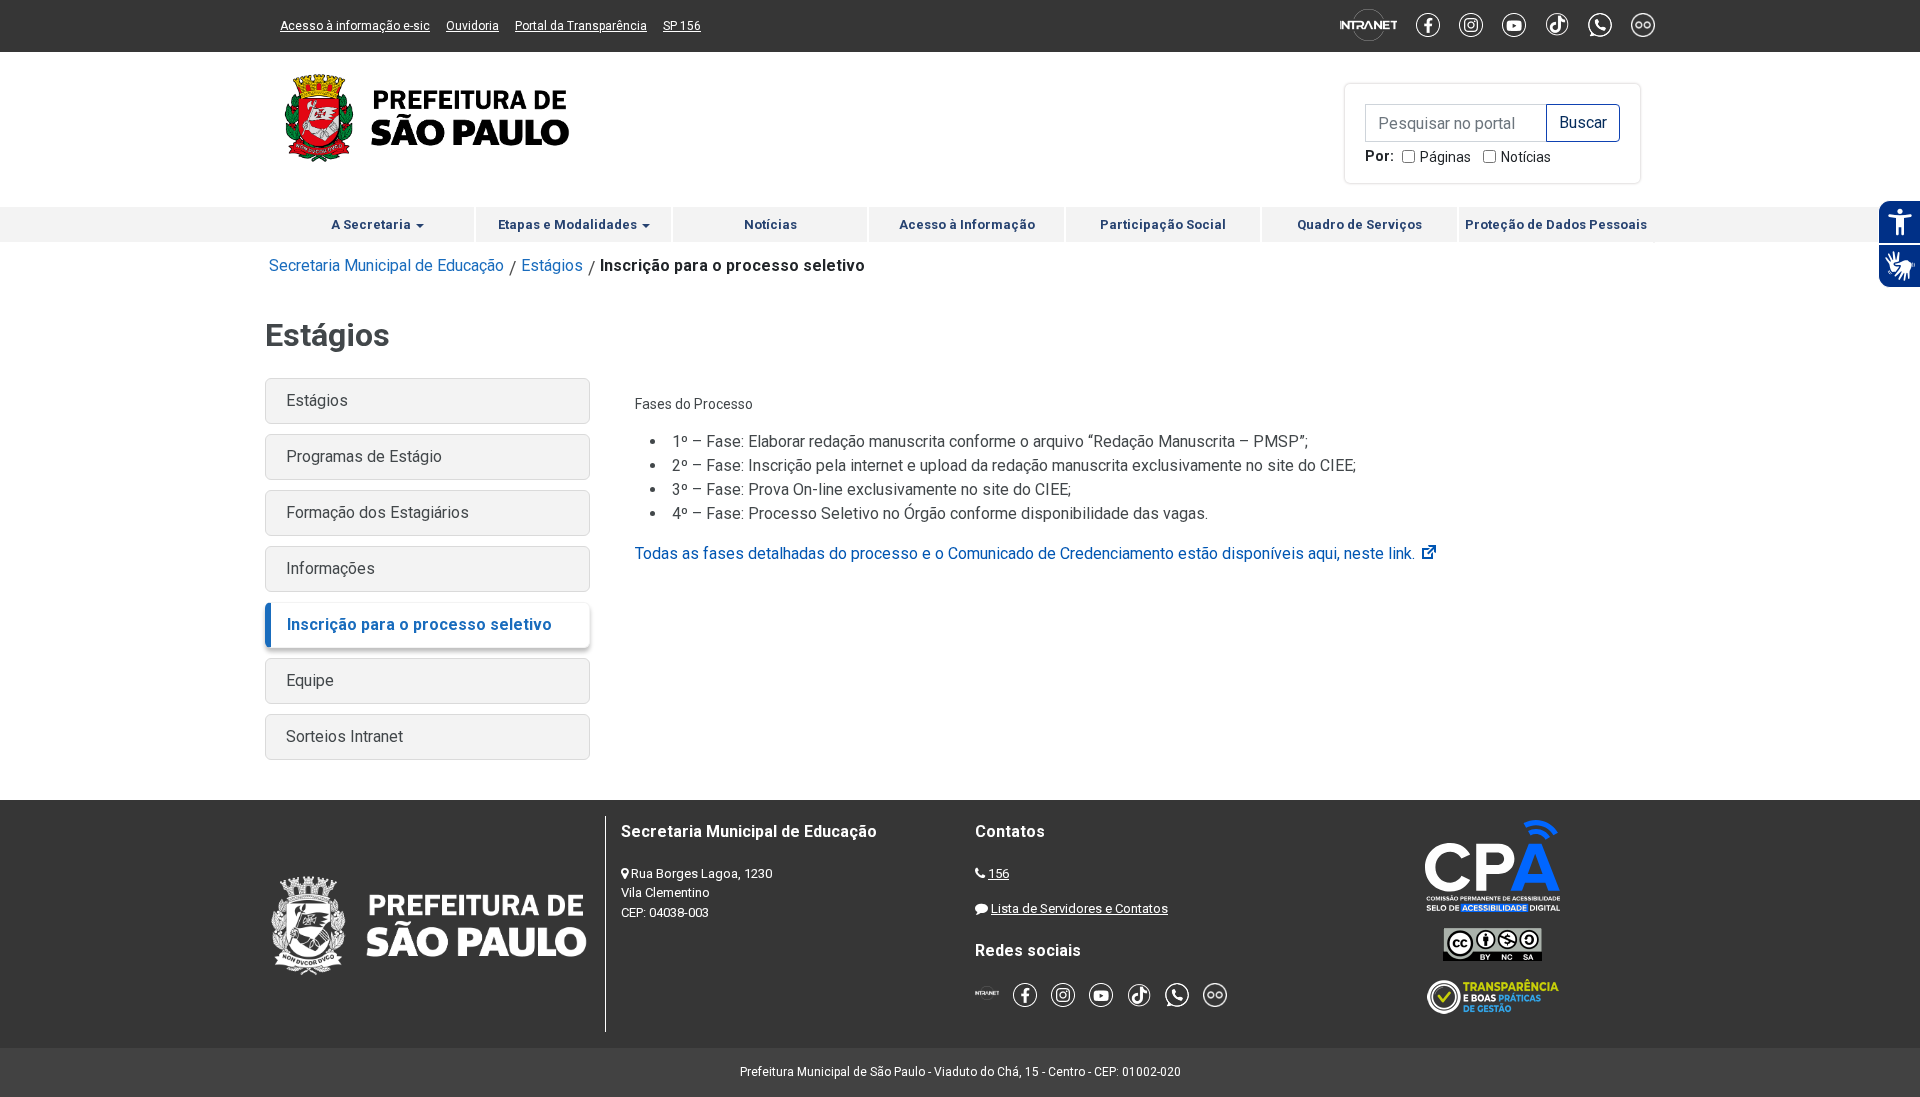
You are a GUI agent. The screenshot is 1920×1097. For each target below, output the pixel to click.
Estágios (552, 265)
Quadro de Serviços (1359, 224)
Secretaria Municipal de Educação (386, 265)
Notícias (1526, 157)
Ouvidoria (472, 26)
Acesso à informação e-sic (355, 26)
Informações (330, 568)
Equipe (310, 680)
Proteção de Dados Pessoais (1556, 224)
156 (998, 873)
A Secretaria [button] (372, 224)
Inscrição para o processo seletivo (419, 624)
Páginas (1445, 157)
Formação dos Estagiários (377, 512)
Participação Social (1163, 224)
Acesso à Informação (967, 224)
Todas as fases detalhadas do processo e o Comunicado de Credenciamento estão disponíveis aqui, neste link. (1037, 553)
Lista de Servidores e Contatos (1079, 908)
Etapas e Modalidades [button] (569, 224)
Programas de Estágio (364, 456)
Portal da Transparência (581, 26)
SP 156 (682, 26)
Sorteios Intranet (344, 736)
